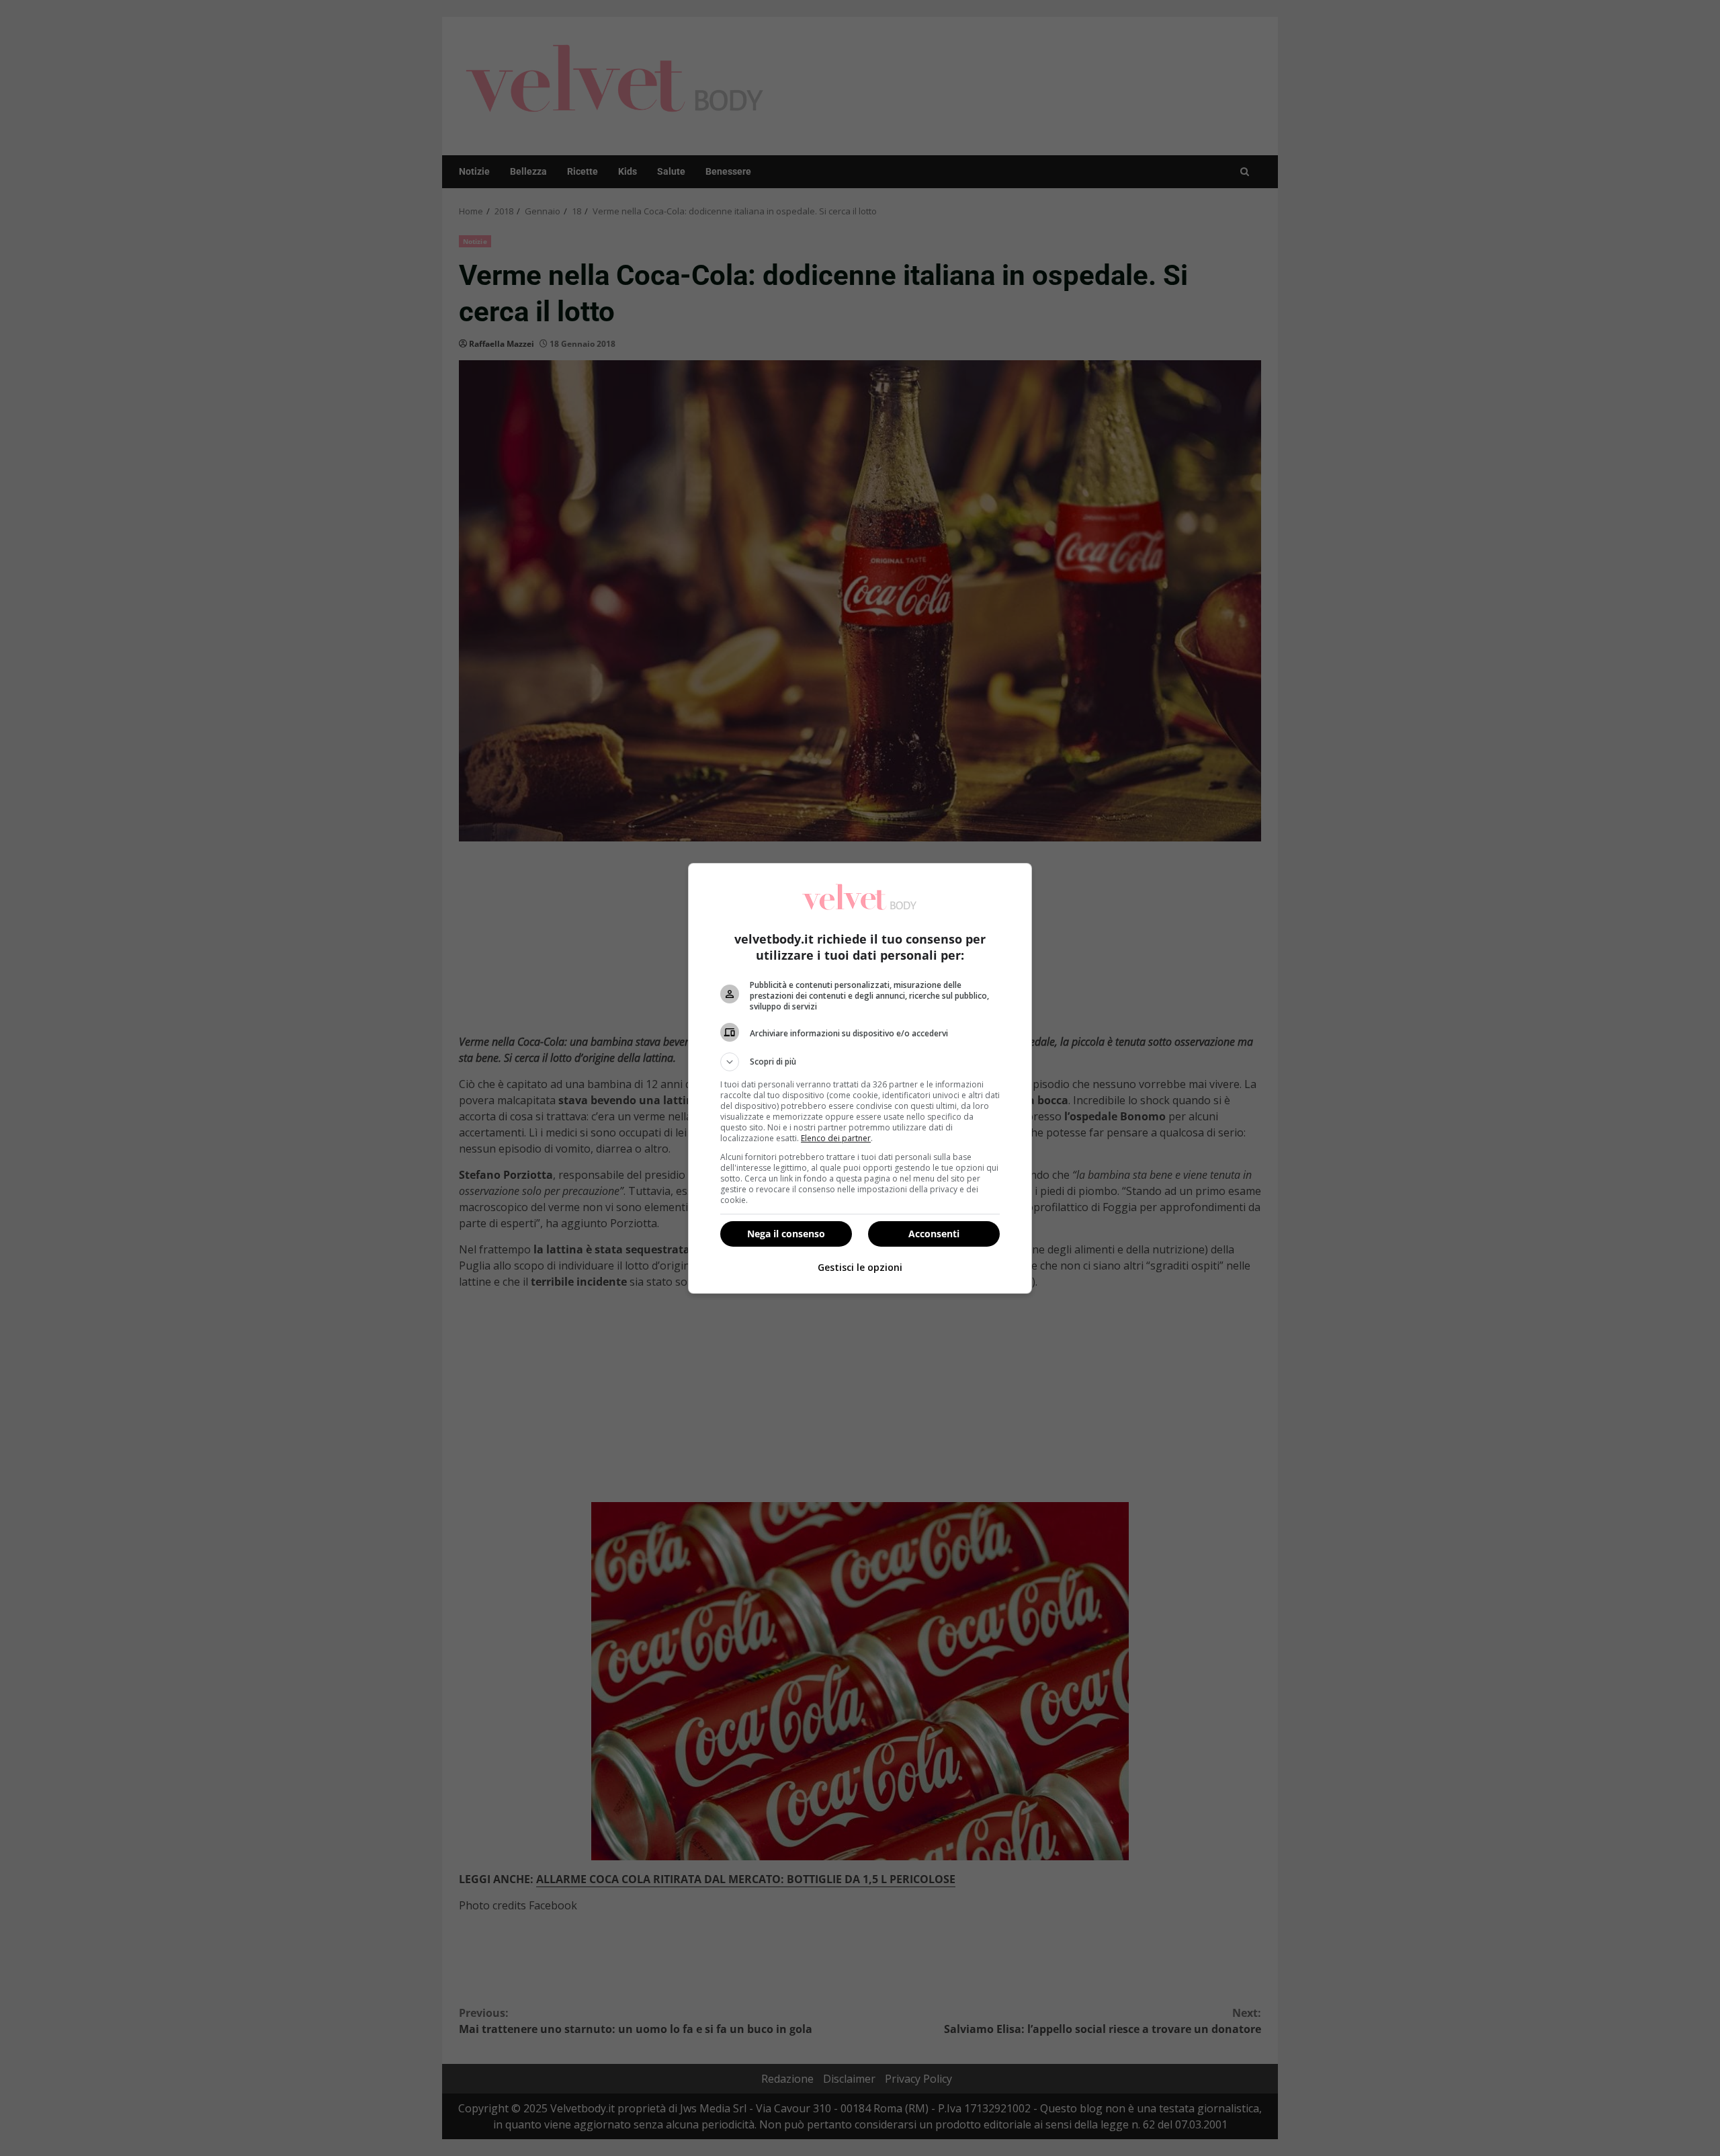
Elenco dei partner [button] (836, 1138)
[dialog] (860, 1078)
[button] (860, 1062)
